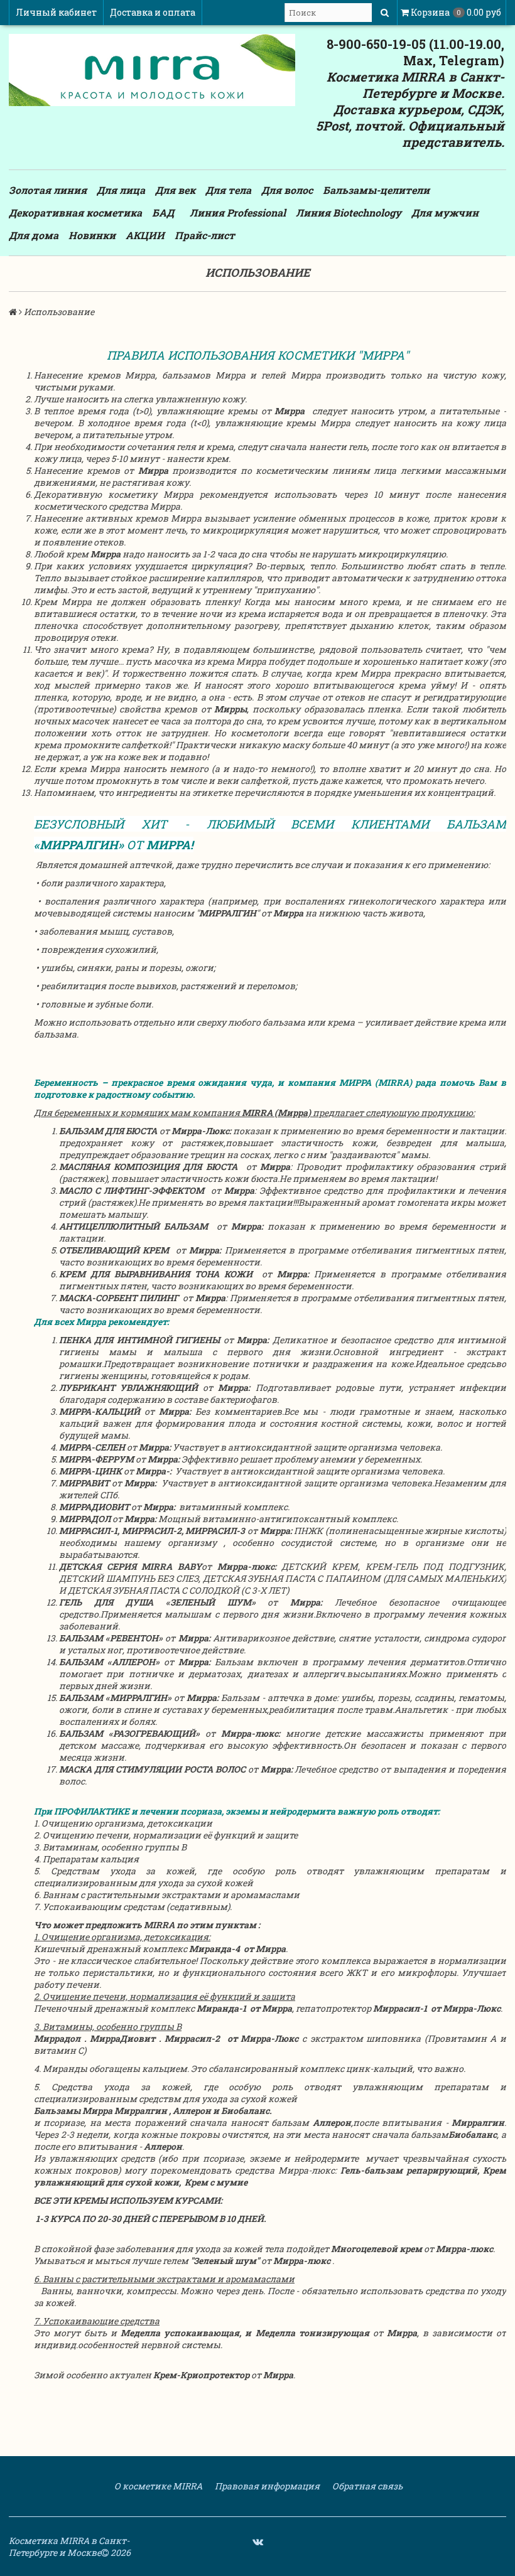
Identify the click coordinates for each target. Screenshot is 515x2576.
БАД (163, 212)
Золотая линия (48, 190)
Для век (175, 190)
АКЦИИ (145, 235)
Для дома (34, 235)
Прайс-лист (205, 235)
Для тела (228, 190)
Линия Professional (238, 212)
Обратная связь (366, 2486)
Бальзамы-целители (376, 190)
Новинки (92, 235)
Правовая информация (266, 2486)
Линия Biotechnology (349, 212)
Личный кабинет (56, 12)
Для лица (121, 190)
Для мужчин (445, 212)
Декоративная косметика (75, 212)
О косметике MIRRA (157, 2486)
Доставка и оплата (153, 12)
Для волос (287, 190)
